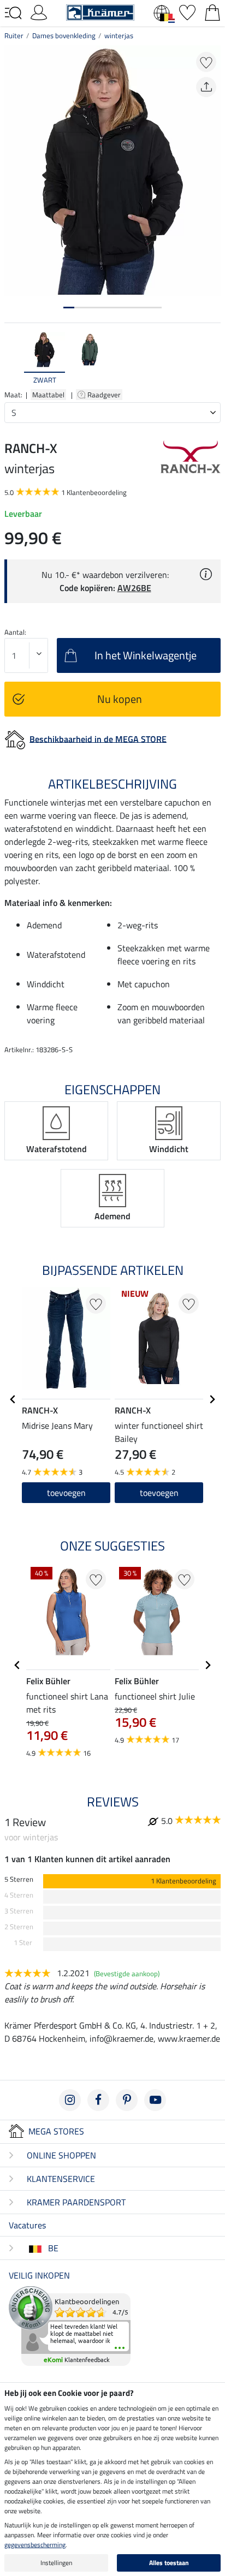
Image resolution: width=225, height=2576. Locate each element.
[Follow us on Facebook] (98, 2100)
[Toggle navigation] (13, 13)
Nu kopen (120, 699)
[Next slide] (212, 359)
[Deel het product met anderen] (206, 87)
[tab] (69, 308)
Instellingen (56, 2563)
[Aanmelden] (39, 11)
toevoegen (66, 1493)
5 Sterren (19, 1879)
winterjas (119, 35)
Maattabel (48, 395)
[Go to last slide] (13, 1399)
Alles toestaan (169, 2563)
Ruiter (14, 35)
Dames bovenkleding (64, 35)
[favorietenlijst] (187, 11)
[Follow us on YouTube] (155, 2100)
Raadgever (105, 395)
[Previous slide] (13, 359)
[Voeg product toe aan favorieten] (206, 62)
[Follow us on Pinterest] (127, 2100)
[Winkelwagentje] (212, 11)
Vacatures (27, 2225)
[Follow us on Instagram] (70, 2100)
